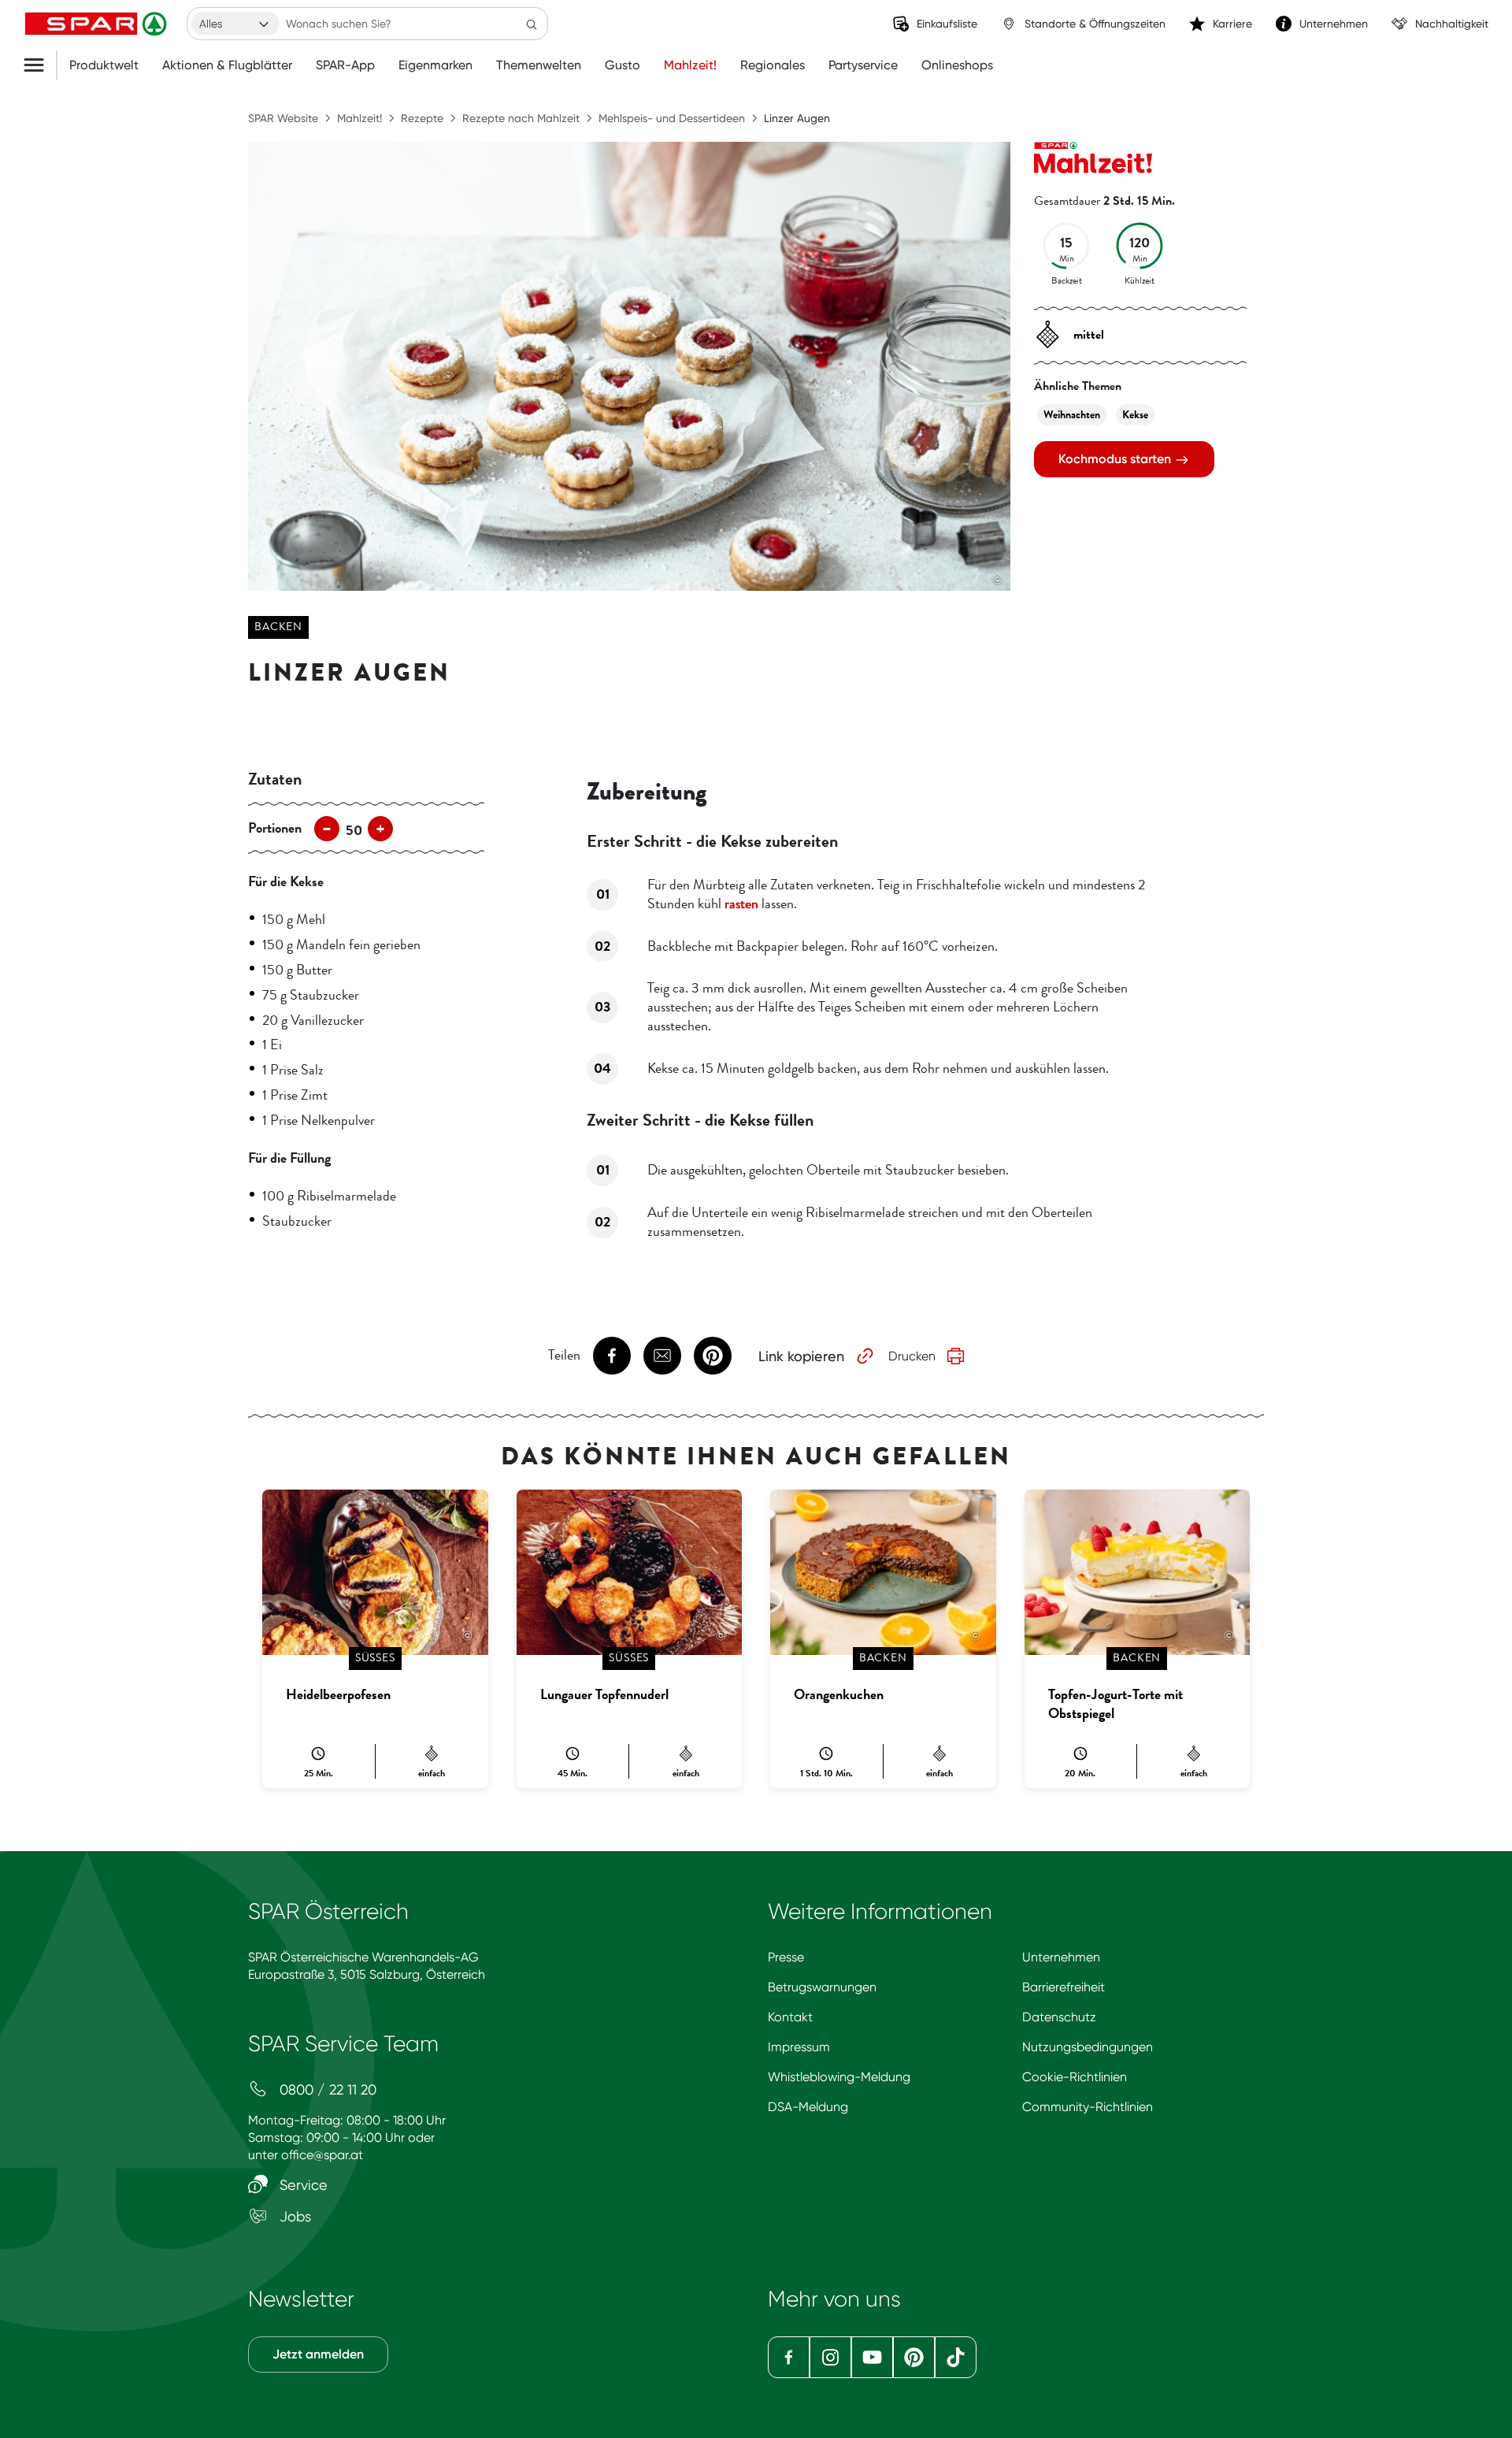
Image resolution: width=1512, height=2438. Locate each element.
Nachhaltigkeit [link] (1452, 24)
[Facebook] (789, 2357)
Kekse (1135, 415)
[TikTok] (956, 2357)
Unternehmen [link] (1334, 24)
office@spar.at (322, 2155)
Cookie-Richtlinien (1075, 2077)
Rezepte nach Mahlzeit (521, 118)
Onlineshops (957, 65)
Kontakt (790, 2017)
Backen (278, 627)
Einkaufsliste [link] (947, 24)
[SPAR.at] (98, 24)
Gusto (623, 65)
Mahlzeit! (690, 65)
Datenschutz (1059, 2017)
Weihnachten (1072, 415)
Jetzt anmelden (318, 2354)
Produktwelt (104, 65)
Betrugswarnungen (822, 1987)
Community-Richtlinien (1088, 2107)
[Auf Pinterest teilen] (713, 1356)
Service (302, 2185)
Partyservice (863, 65)
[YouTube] (872, 2357)
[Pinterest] (914, 2357)
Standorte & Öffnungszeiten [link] (1095, 24)
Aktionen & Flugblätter (227, 65)
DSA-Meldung (808, 2107)
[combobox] (235, 24)
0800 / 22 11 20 (326, 2089)
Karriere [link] (1232, 24)
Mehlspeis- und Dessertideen (672, 118)
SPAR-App (345, 65)
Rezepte (422, 118)
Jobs (293, 2216)
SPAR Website (283, 118)
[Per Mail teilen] (662, 1356)
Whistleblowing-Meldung (839, 2077)
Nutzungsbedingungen (1088, 2047)
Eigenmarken (435, 65)
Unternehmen (1061, 1957)
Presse (786, 1957)
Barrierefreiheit (1064, 1987)
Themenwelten (539, 65)
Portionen (275, 828)
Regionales (773, 65)
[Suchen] (532, 24)
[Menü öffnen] (40, 65)
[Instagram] (830, 2357)
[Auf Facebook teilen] (612, 1356)
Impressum (799, 2047)
